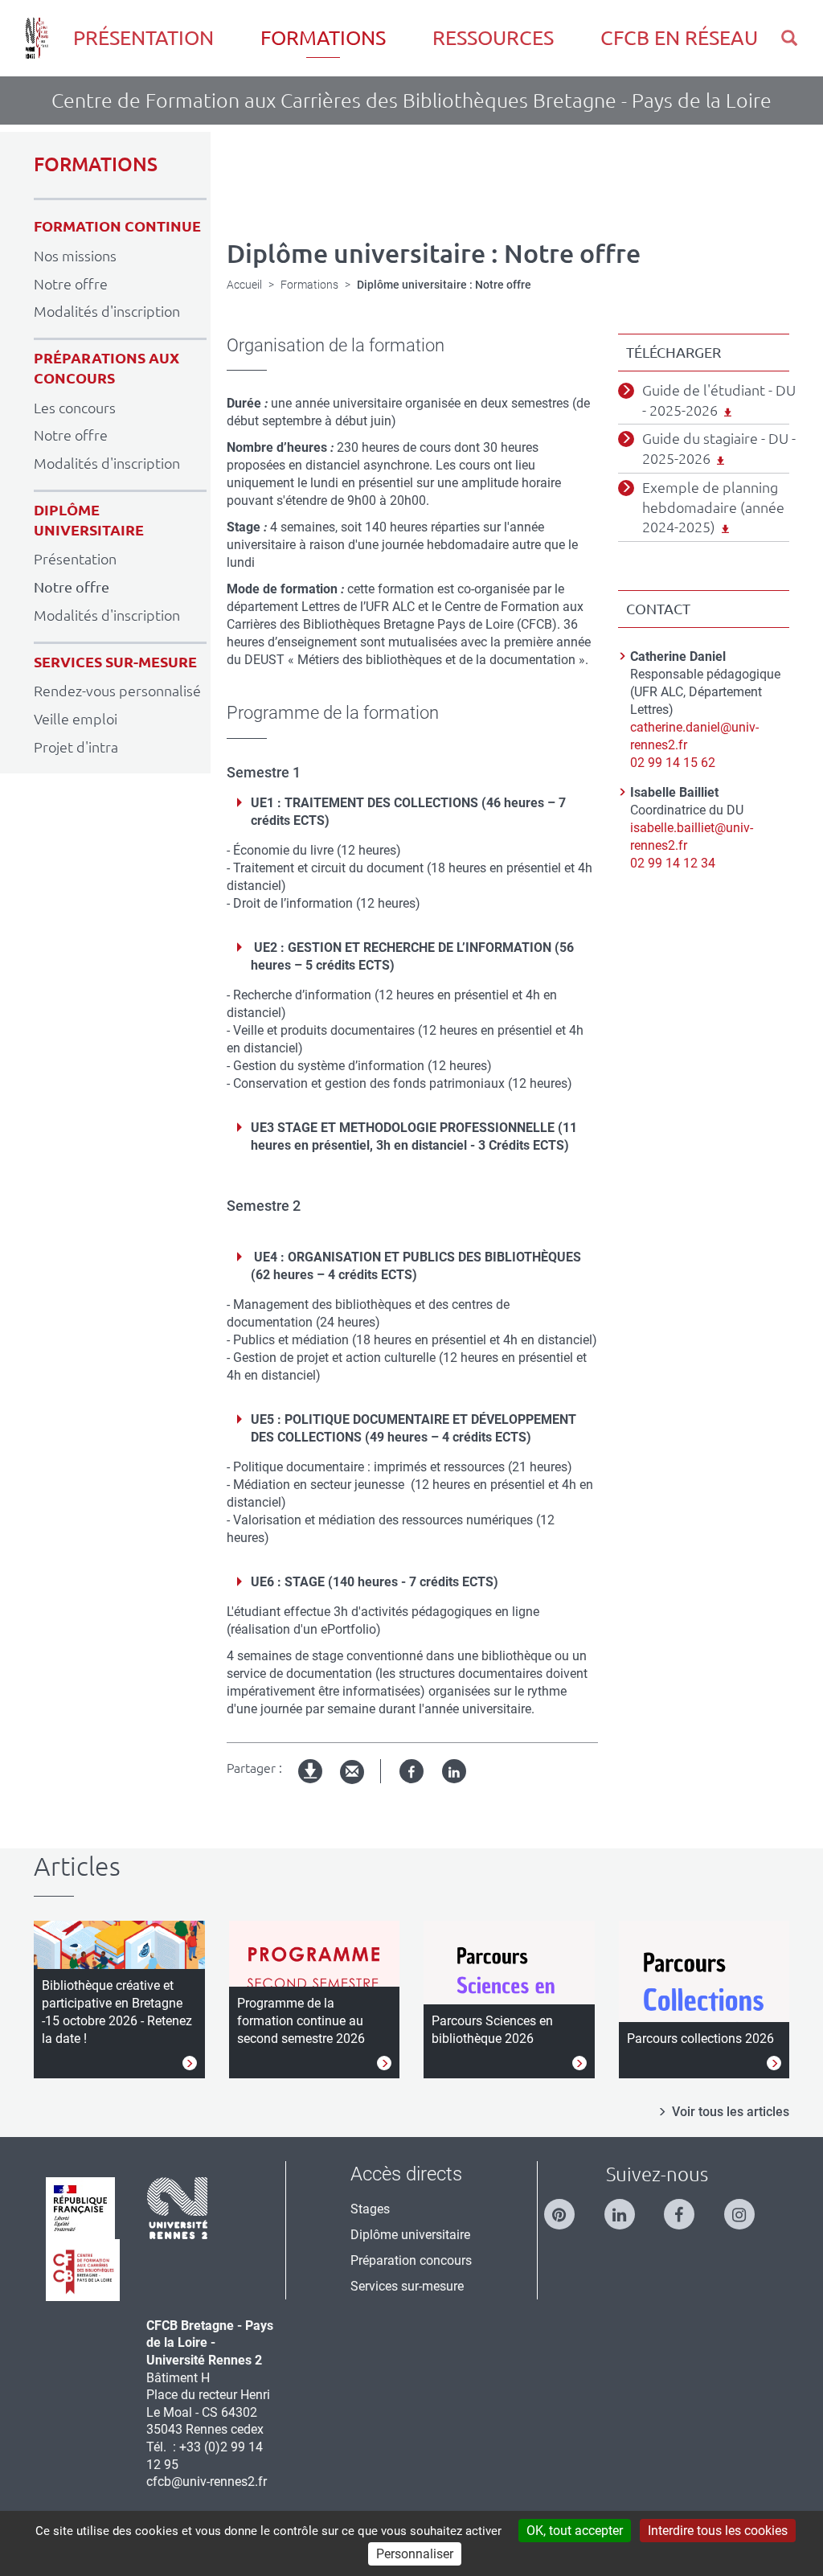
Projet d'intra (76, 747)
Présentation (143, 38)
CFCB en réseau (679, 38)
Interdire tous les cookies (718, 2531)
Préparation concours (411, 2260)
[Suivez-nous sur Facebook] (687, 2207)
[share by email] (352, 1772)
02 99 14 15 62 (673, 763)
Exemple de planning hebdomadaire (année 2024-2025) (713, 507)
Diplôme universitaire (410, 2235)
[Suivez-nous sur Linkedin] (628, 2207)
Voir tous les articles (731, 2112)
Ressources (493, 38)
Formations (323, 38)
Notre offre (71, 284)
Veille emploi (76, 719)
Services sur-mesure (407, 2286)
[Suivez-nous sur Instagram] (747, 2207)
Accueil (244, 285)
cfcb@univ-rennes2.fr (207, 2482)
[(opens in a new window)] (567, 2207)
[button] (789, 38)
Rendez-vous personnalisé (117, 691)
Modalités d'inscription (107, 311)
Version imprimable (311, 1784)
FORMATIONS (96, 164)
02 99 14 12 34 (673, 863)
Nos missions (75, 256)
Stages (370, 2209)
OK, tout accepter (575, 2531)
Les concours (75, 408)
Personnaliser (415, 2554)
